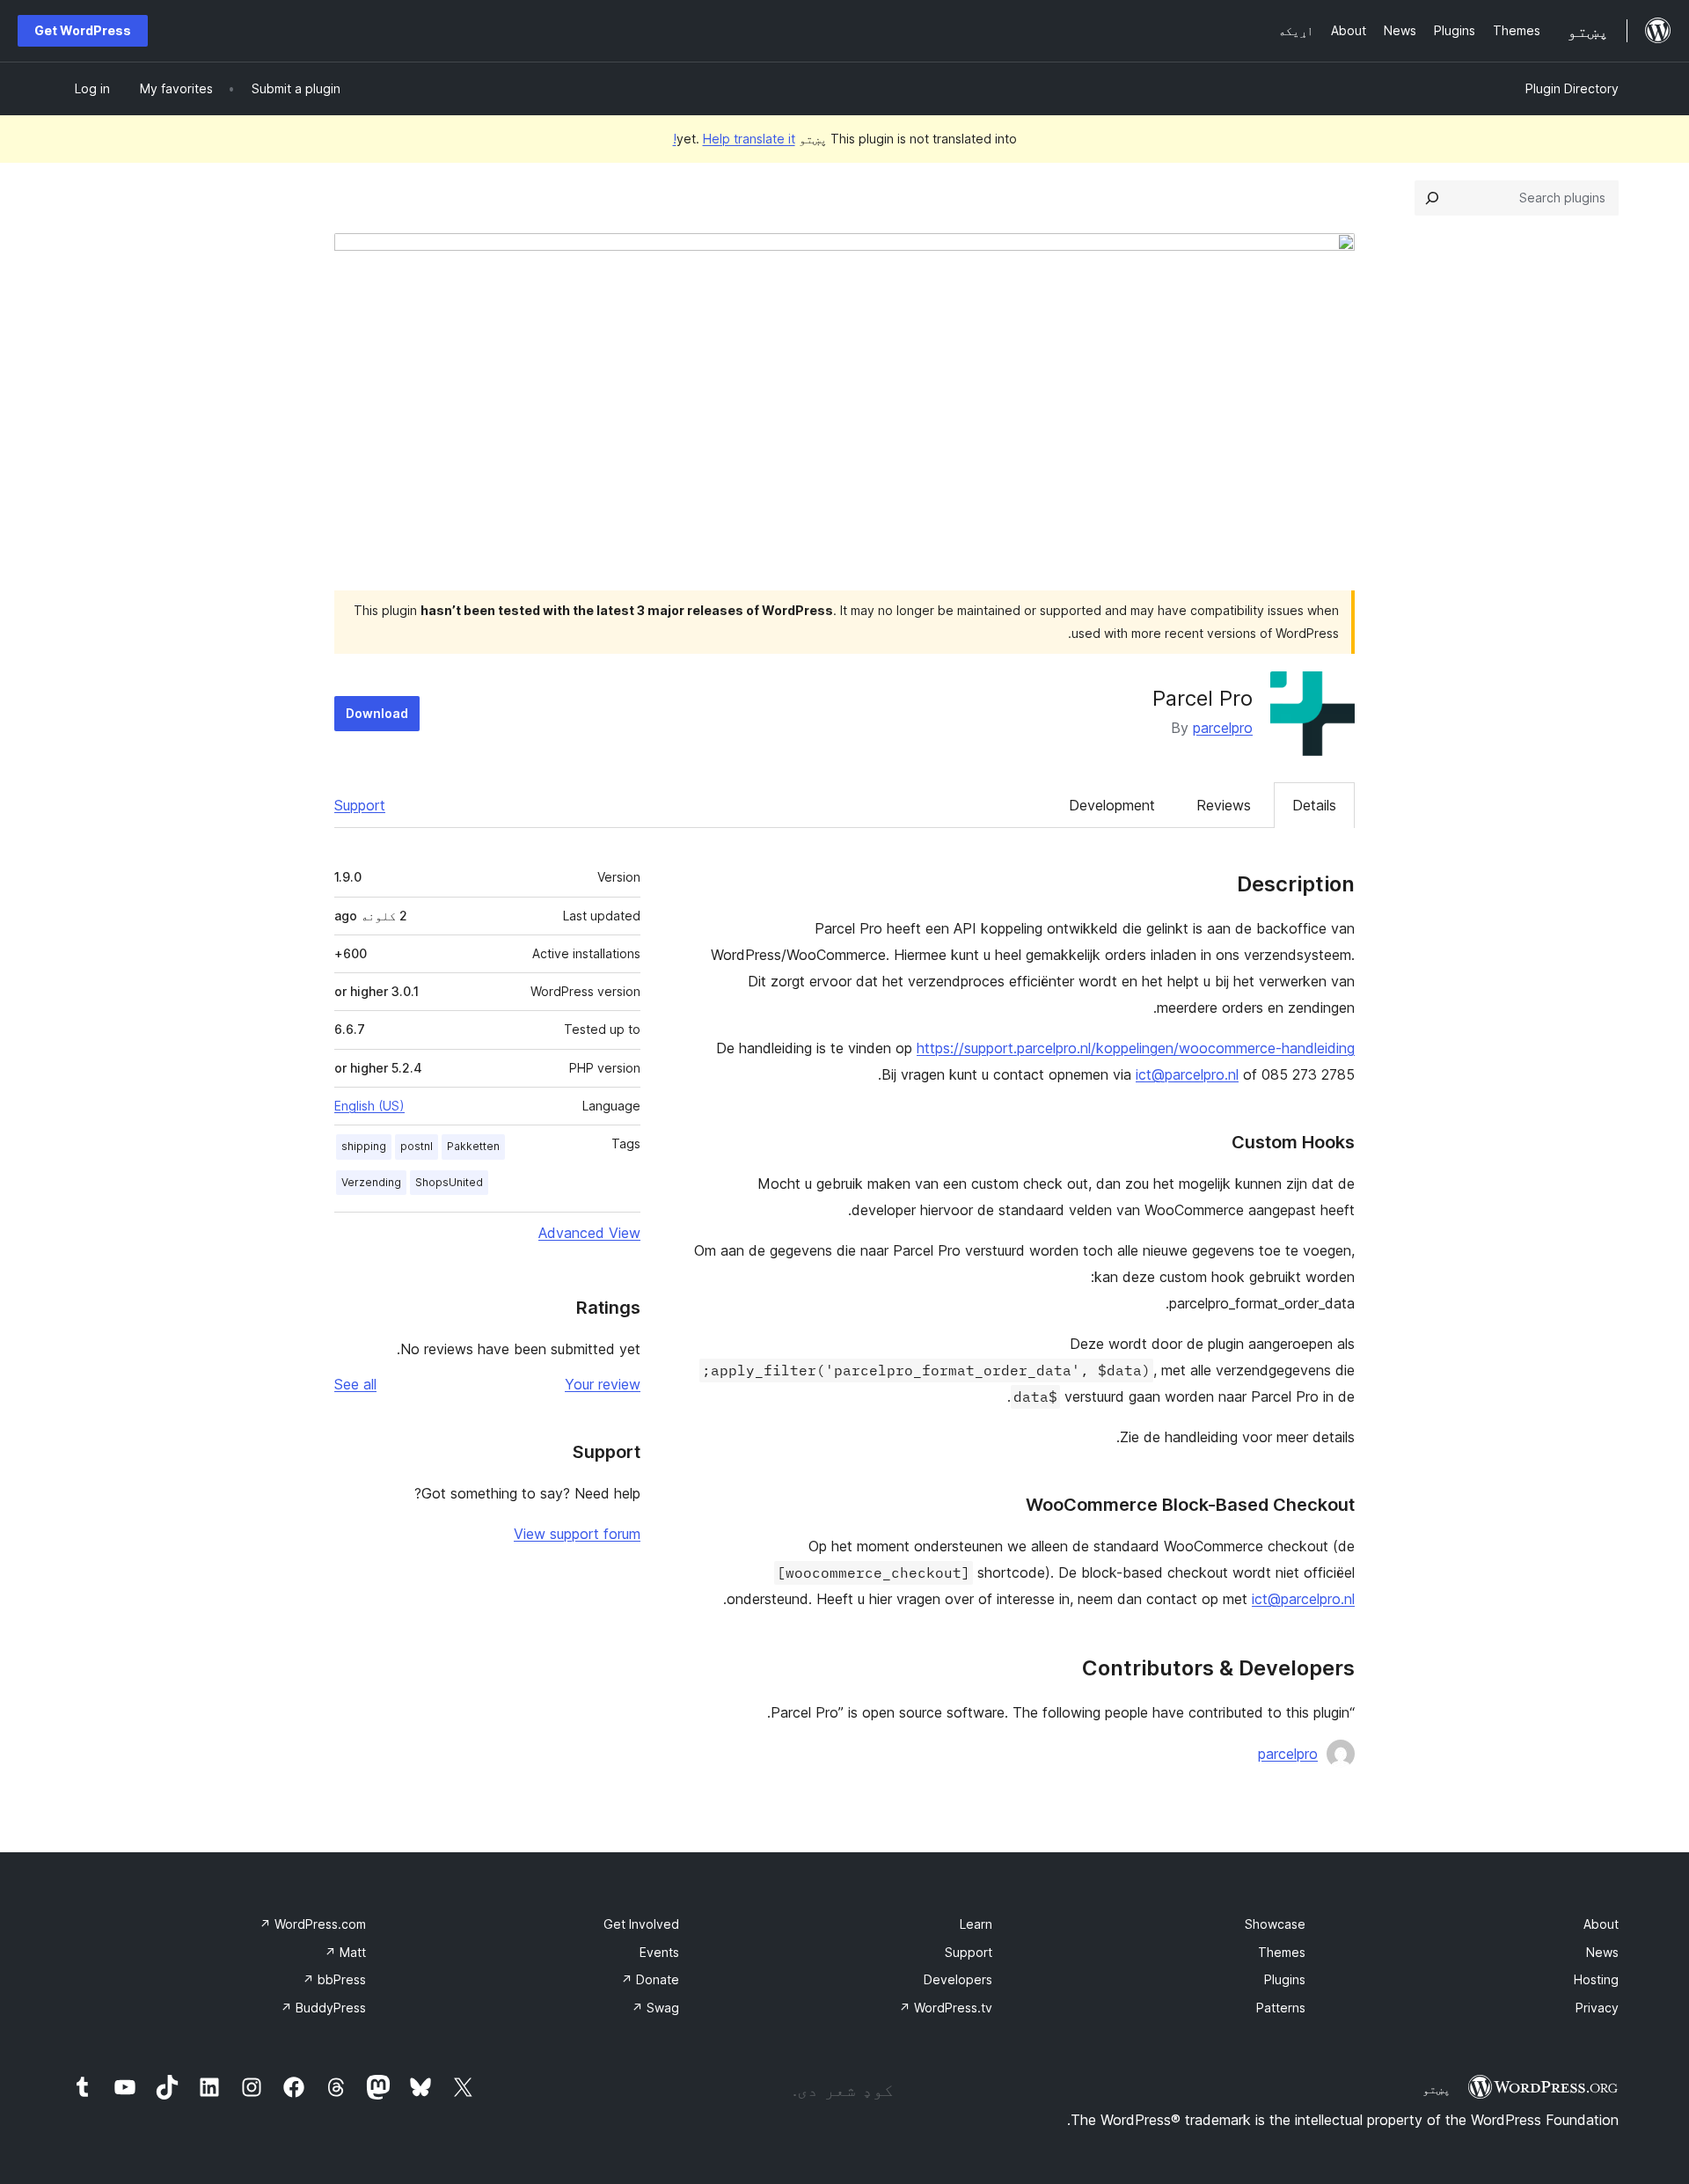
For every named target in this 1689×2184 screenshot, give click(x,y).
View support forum (577, 1534)
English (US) (369, 1106)
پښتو (1437, 2089)
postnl (417, 1146)
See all (355, 1384)
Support (360, 805)
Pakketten (473, 1146)
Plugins (1285, 1979)
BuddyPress (323, 2008)
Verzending (371, 1182)
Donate (650, 1979)
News (1602, 1952)
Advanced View (589, 1233)
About (1601, 1924)
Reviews (1224, 805)
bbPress (334, 1979)
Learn (976, 1924)
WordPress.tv (946, 2008)
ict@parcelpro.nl (1187, 1074)
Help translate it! (734, 139)
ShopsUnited (449, 1182)
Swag (655, 2008)
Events (659, 1952)
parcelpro (1223, 728)
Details (1314, 805)
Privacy (1597, 2008)
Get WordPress (83, 30)
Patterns (1281, 2008)
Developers (958, 1979)
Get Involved (641, 1924)
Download (377, 713)
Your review (603, 1384)
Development (1112, 805)
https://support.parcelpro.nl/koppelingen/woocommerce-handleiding (1136, 1048)
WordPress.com (313, 1924)
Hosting (1596, 1979)
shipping (364, 1146)
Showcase (1275, 1924)
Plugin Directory (1572, 88)
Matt (345, 1952)
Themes (1282, 1952)
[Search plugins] (1432, 198)
